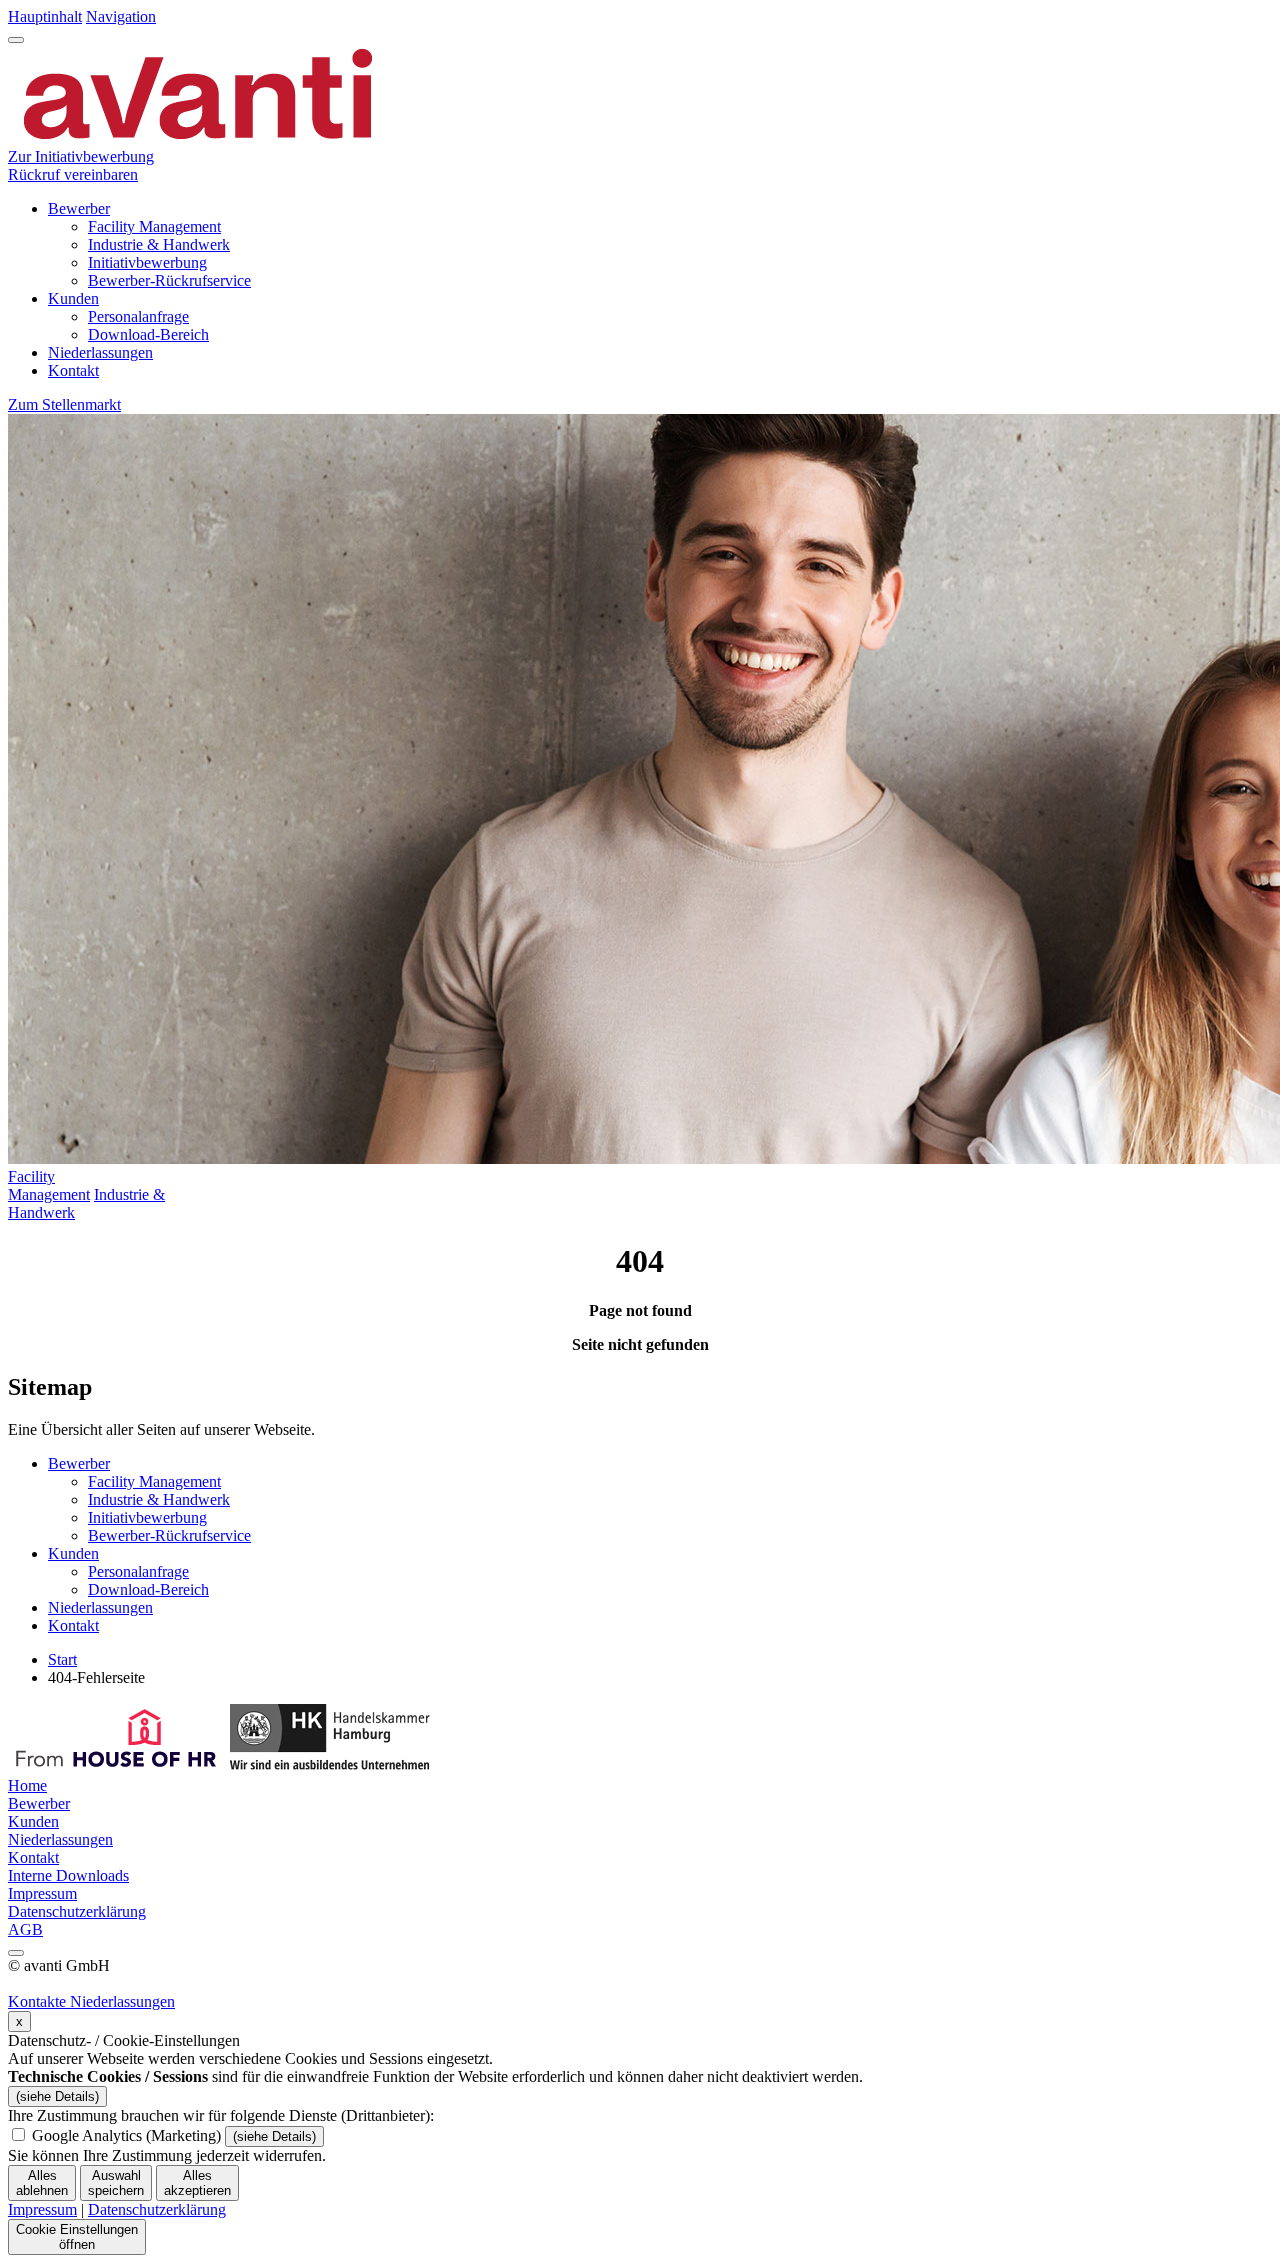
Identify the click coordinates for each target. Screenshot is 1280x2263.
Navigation (121, 16)
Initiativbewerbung (147, 262)
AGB (25, 1929)
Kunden (73, 298)
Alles (42, 2183)
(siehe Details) (57, 2096)
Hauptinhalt (45, 16)
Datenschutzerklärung (77, 1911)
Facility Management (154, 226)
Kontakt (73, 370)
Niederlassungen (100, 352)
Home (27, 1785)
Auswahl (116, 2183)
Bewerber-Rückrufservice (169, 280)
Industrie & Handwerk (159, 244)
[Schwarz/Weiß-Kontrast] (16, 1953)
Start (62, 1659)
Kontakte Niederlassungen (91, 2001)
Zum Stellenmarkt (64, 404)
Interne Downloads (68, 1875)
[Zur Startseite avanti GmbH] (198, 138)
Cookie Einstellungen (77, 2237)
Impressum (42, 1893)
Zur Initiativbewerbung (81, 156)
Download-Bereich (148, 334)
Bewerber (79, 208)
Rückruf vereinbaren (73, 174)
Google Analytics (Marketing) (126, 2135)
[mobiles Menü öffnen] (16, 40)
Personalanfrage (138, 316)
